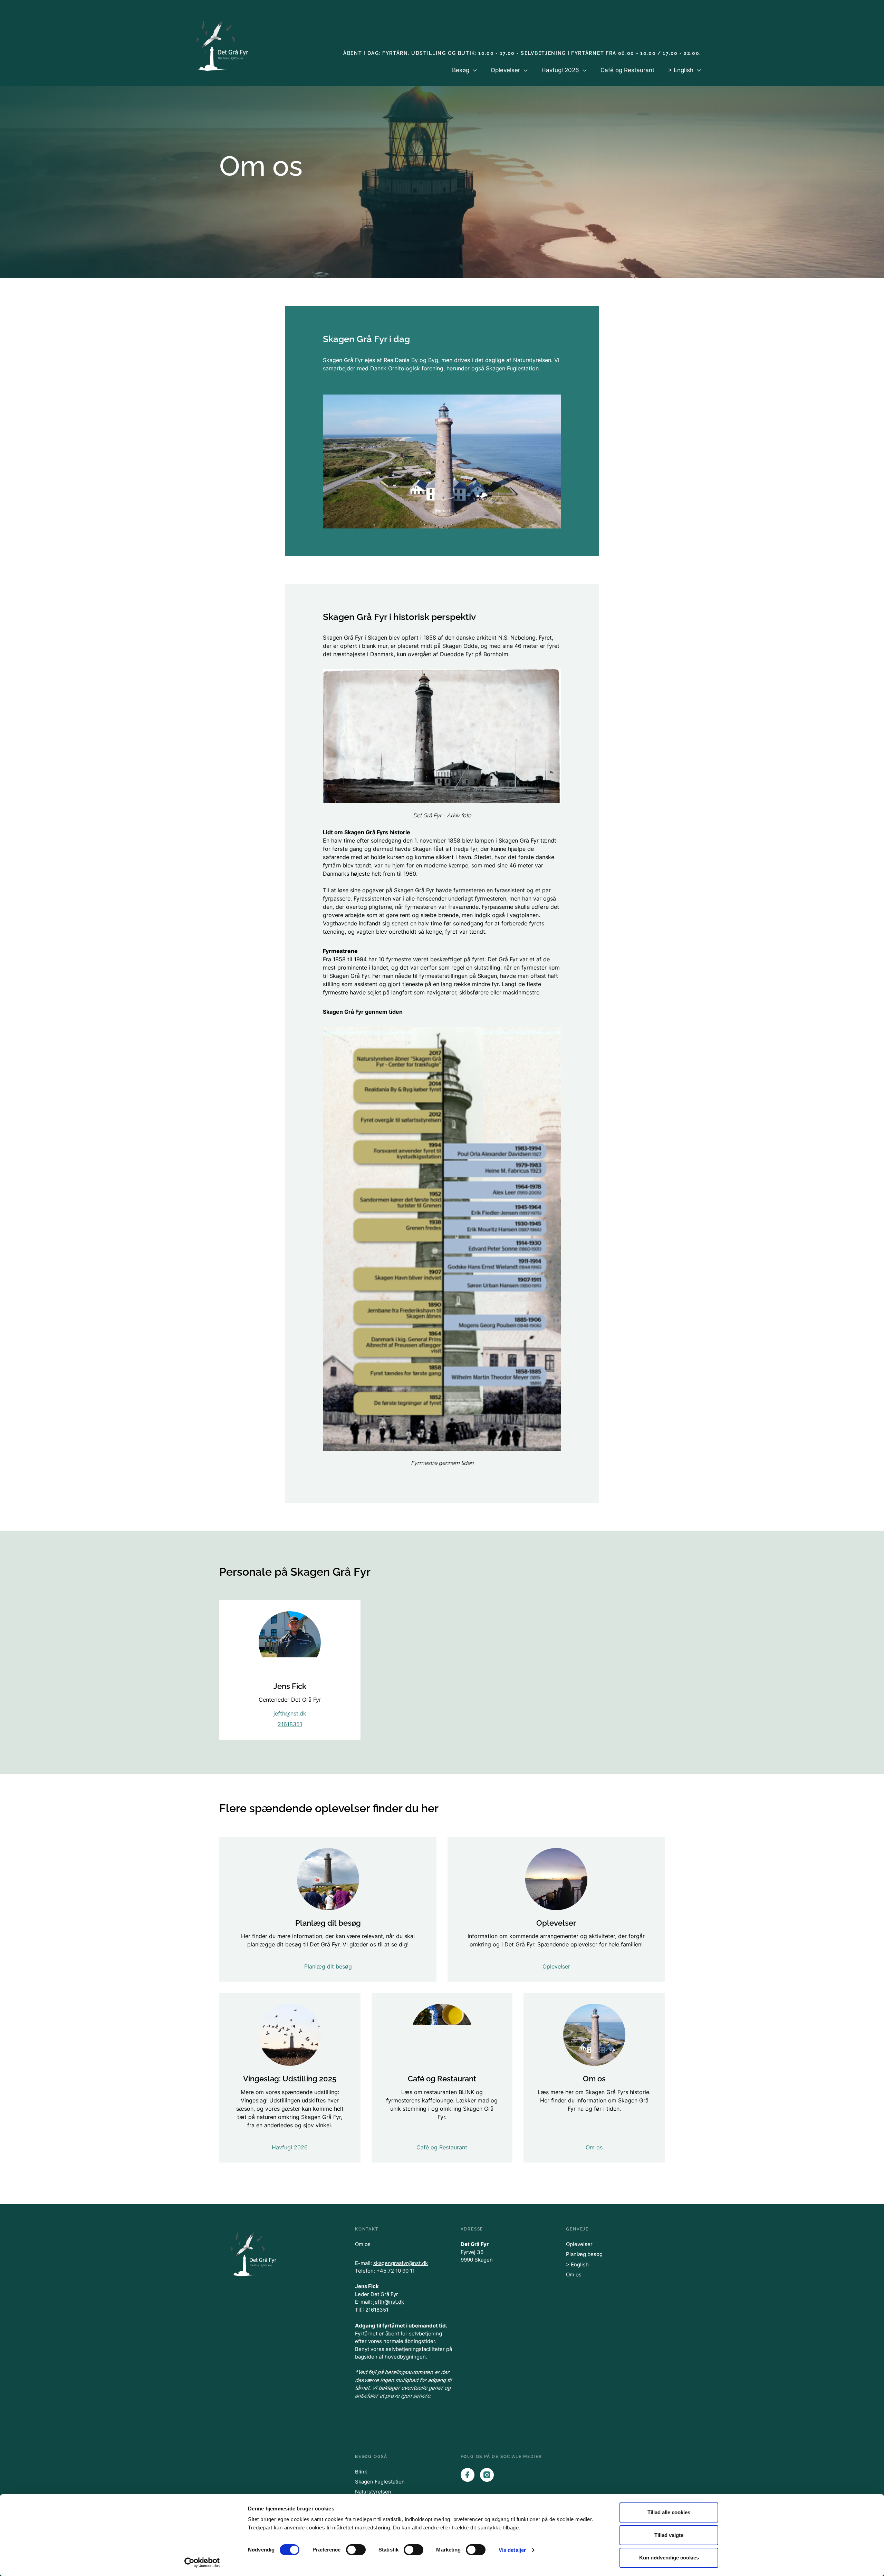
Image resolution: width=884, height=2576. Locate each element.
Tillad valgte (669, 2535)
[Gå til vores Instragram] (487, 2475)
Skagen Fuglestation (380, 2482)
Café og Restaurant (627, 70)
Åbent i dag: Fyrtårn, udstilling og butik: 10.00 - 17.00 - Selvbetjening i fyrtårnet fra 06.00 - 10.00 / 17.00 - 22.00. (522, 53)
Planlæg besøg (584, 2254)
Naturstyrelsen (373, 2492)
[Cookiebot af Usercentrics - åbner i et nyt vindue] (202, 2563)
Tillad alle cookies (669, 2512)
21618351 (290, 1724)
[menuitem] (464, 76)
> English (577, 2264)
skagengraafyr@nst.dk (401, 2263)
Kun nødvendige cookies (669, 2558)
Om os (363, 2244)
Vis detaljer (512, 2550)
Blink (361, 2472)
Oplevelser (579, 2244)
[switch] (356, 2550)
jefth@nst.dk (290, 1713)
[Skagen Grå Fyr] (224, 44)
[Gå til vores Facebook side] (468, 2475)
